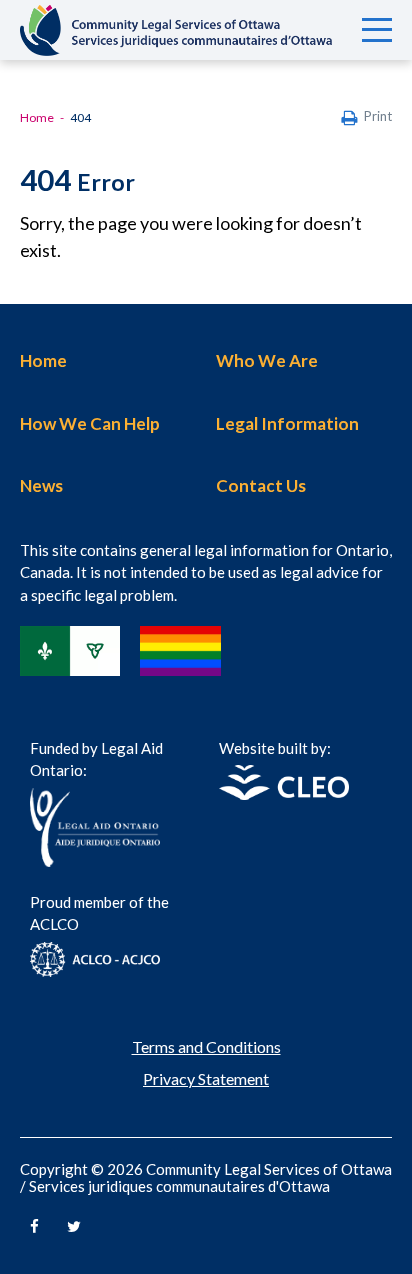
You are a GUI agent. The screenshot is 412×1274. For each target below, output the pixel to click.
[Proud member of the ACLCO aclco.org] (95, 970)
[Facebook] (34, 1217)
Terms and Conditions (206, 1046)
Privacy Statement (206, 1078)
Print (378, 116)
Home (37, 117)
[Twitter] (74, 1217)
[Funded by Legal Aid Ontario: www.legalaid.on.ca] (95, 860)
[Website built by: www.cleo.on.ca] (284, 793)
